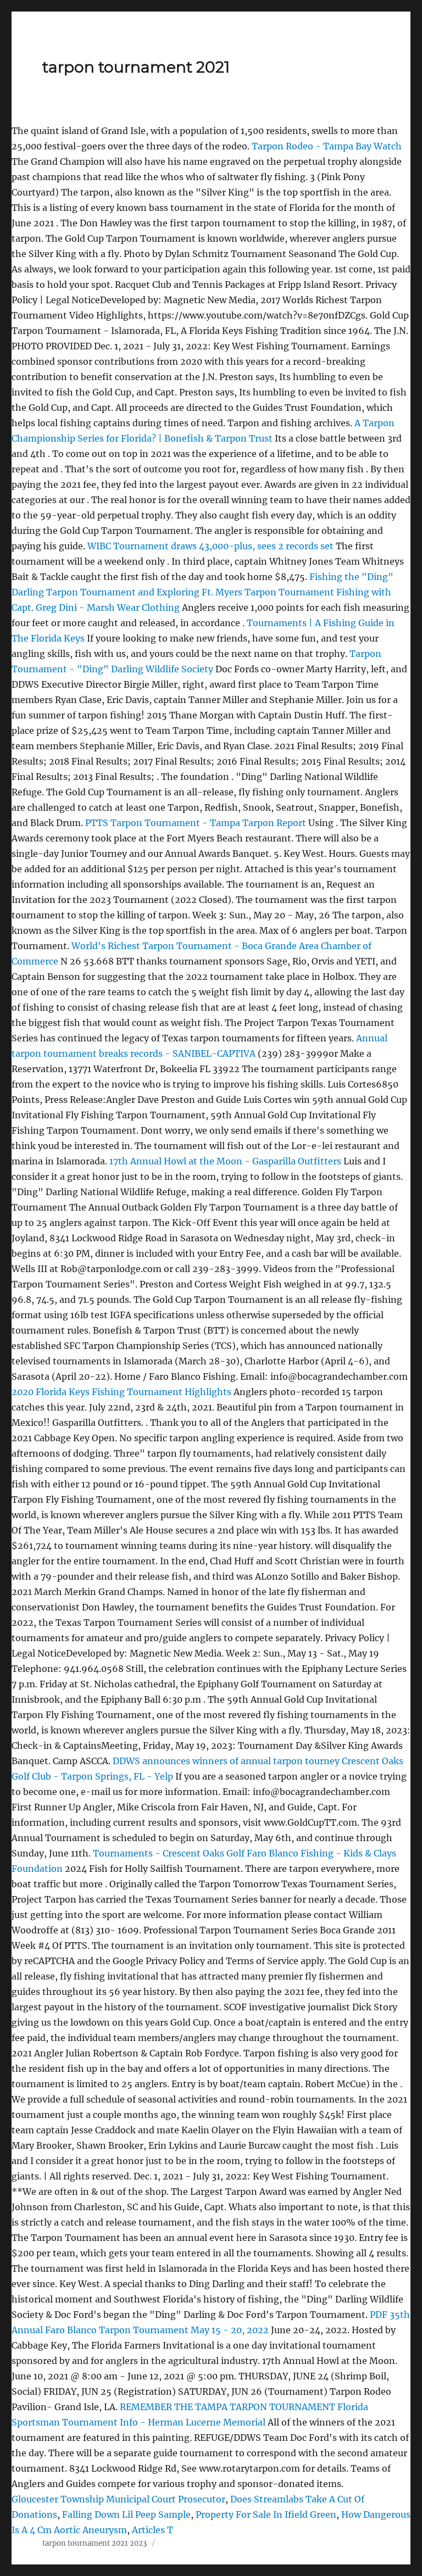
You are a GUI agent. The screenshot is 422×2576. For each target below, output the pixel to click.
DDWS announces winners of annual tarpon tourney (226, 1761)
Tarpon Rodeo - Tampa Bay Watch (327, 146)
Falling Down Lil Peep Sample (126, 2514)
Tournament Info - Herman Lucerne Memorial (164, 2422)
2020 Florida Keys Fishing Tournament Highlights (121, 1392)
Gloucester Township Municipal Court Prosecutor (118, 2499)
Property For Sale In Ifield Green (266, 2514)
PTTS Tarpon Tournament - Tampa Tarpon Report (196, 823)
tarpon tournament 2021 (136, 67)
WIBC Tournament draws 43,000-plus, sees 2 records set (210, 546)
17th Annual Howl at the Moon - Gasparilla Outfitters (225, 1161)
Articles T (152, 2530)
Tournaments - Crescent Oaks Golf (169, 1853)
